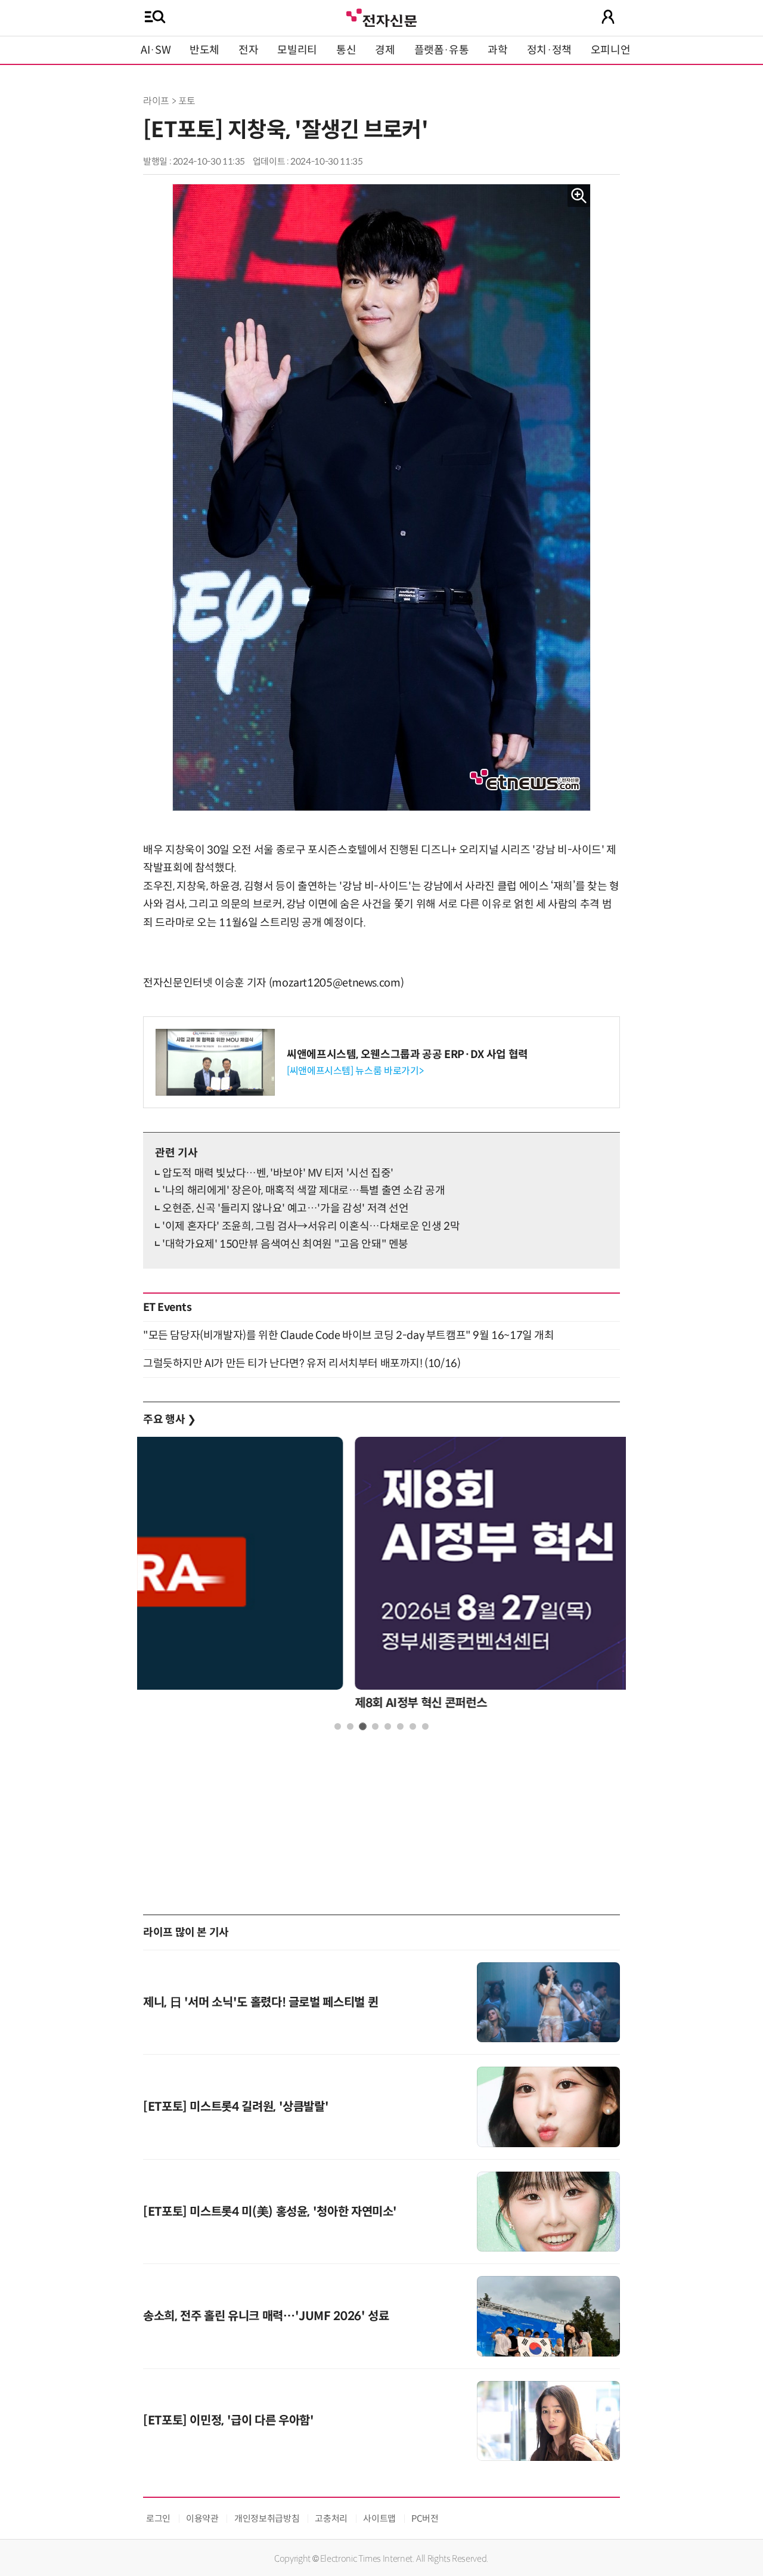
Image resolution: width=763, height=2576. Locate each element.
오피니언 (611, 50)
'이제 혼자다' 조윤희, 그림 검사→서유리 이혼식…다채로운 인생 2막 (311, 1226)
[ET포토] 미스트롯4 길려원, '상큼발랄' (236, 2107)
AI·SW (156, 50)
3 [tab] (363, 1726)
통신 (346, 50)
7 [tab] (413, 1726)
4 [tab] (375, 1726)
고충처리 (331, 2518)
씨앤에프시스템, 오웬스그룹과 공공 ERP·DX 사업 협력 (407, 1054)
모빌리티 (297, 50)
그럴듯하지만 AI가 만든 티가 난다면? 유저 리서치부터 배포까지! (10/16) (302, 1363)
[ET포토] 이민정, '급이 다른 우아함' (229, 2421)
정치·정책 (549, 50)
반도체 (204, 50)
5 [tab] (388, 1726)
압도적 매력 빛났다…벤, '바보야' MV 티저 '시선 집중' (278, 1173)
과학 (497, 50)
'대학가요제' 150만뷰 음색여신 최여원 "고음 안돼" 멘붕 (285, 1244)
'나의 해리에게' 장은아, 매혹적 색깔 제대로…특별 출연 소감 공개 (304, 1190)
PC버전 (425, 2518)
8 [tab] (425, 1726)
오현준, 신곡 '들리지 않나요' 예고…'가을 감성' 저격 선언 (286, 1208)
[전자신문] (381, 16)
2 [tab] (350, 1726)
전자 (248, 50)
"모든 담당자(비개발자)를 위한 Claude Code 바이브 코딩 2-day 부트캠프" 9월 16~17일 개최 (349, 1335)
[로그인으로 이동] (608, 17)
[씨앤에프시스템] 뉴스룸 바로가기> (355, 1071)
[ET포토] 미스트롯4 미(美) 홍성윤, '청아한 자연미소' (270, 2212)
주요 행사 (169, 1420)
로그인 (158, 2518)
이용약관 (202, 2518)
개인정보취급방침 (267, 2518)
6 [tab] (400, 1726)
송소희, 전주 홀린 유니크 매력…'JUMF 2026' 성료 (266, 2316)
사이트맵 (379, 2518)
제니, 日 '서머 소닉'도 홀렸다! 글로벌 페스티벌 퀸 (260, 2003)
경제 (385, 50)
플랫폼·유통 (442, 50)
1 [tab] (338, 1726)
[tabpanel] (381, 1577)
